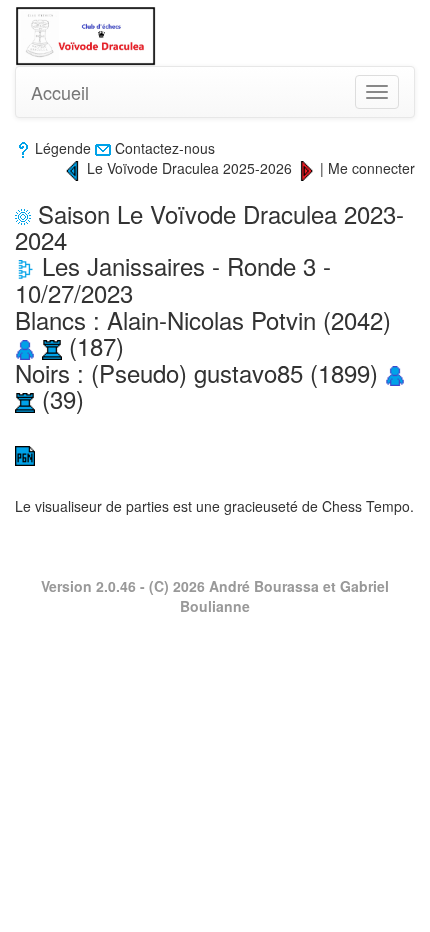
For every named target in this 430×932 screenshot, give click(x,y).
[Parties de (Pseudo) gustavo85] (25, 398)
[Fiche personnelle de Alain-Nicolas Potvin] (25, 345)
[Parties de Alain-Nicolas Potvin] (52, 345)
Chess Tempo (366, 506)
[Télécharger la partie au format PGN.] (25, 454)
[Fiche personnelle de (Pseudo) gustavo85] (395, 372)
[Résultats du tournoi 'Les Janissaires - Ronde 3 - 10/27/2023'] (25, 265)
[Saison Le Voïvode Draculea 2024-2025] (73, 168)
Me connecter (371, 168)
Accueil (60, 92)
